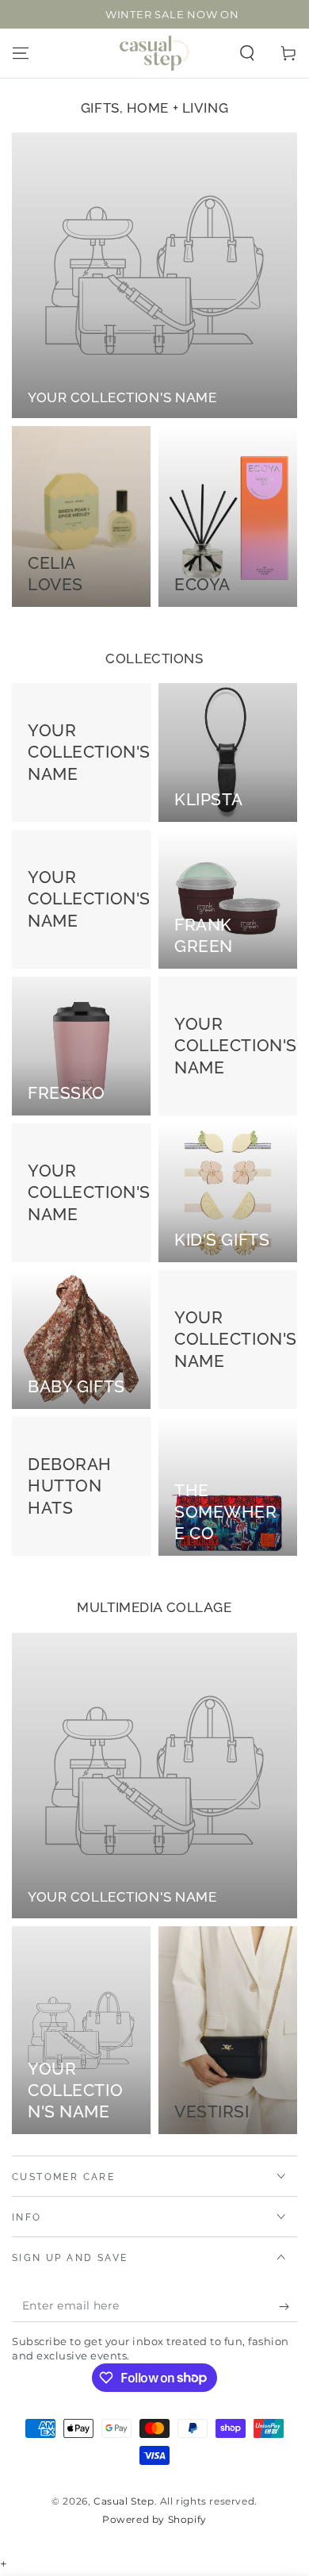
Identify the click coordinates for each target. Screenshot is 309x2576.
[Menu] (21, 53)
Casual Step (124, 2501)
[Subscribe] (288, 2306)
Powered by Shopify (154, 2519)
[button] (247, 53)
